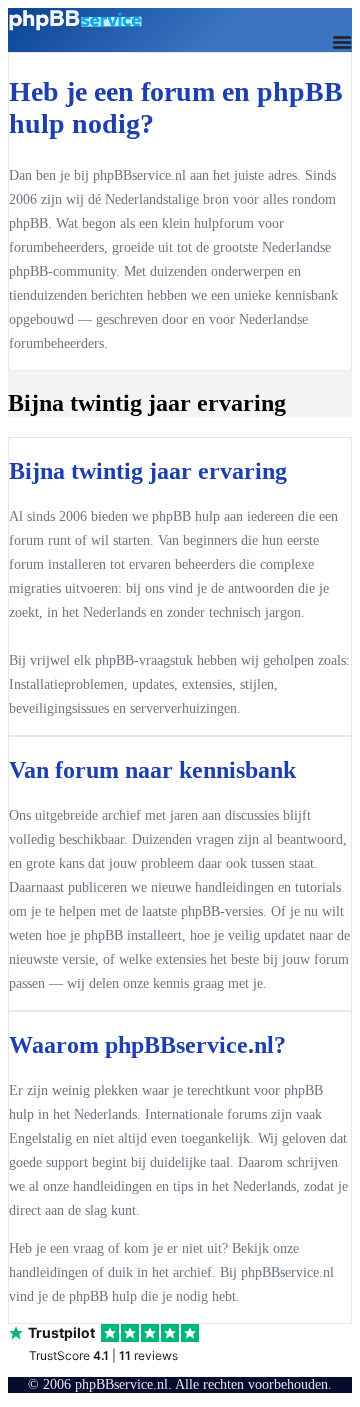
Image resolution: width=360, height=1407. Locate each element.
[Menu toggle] (342, 42)
